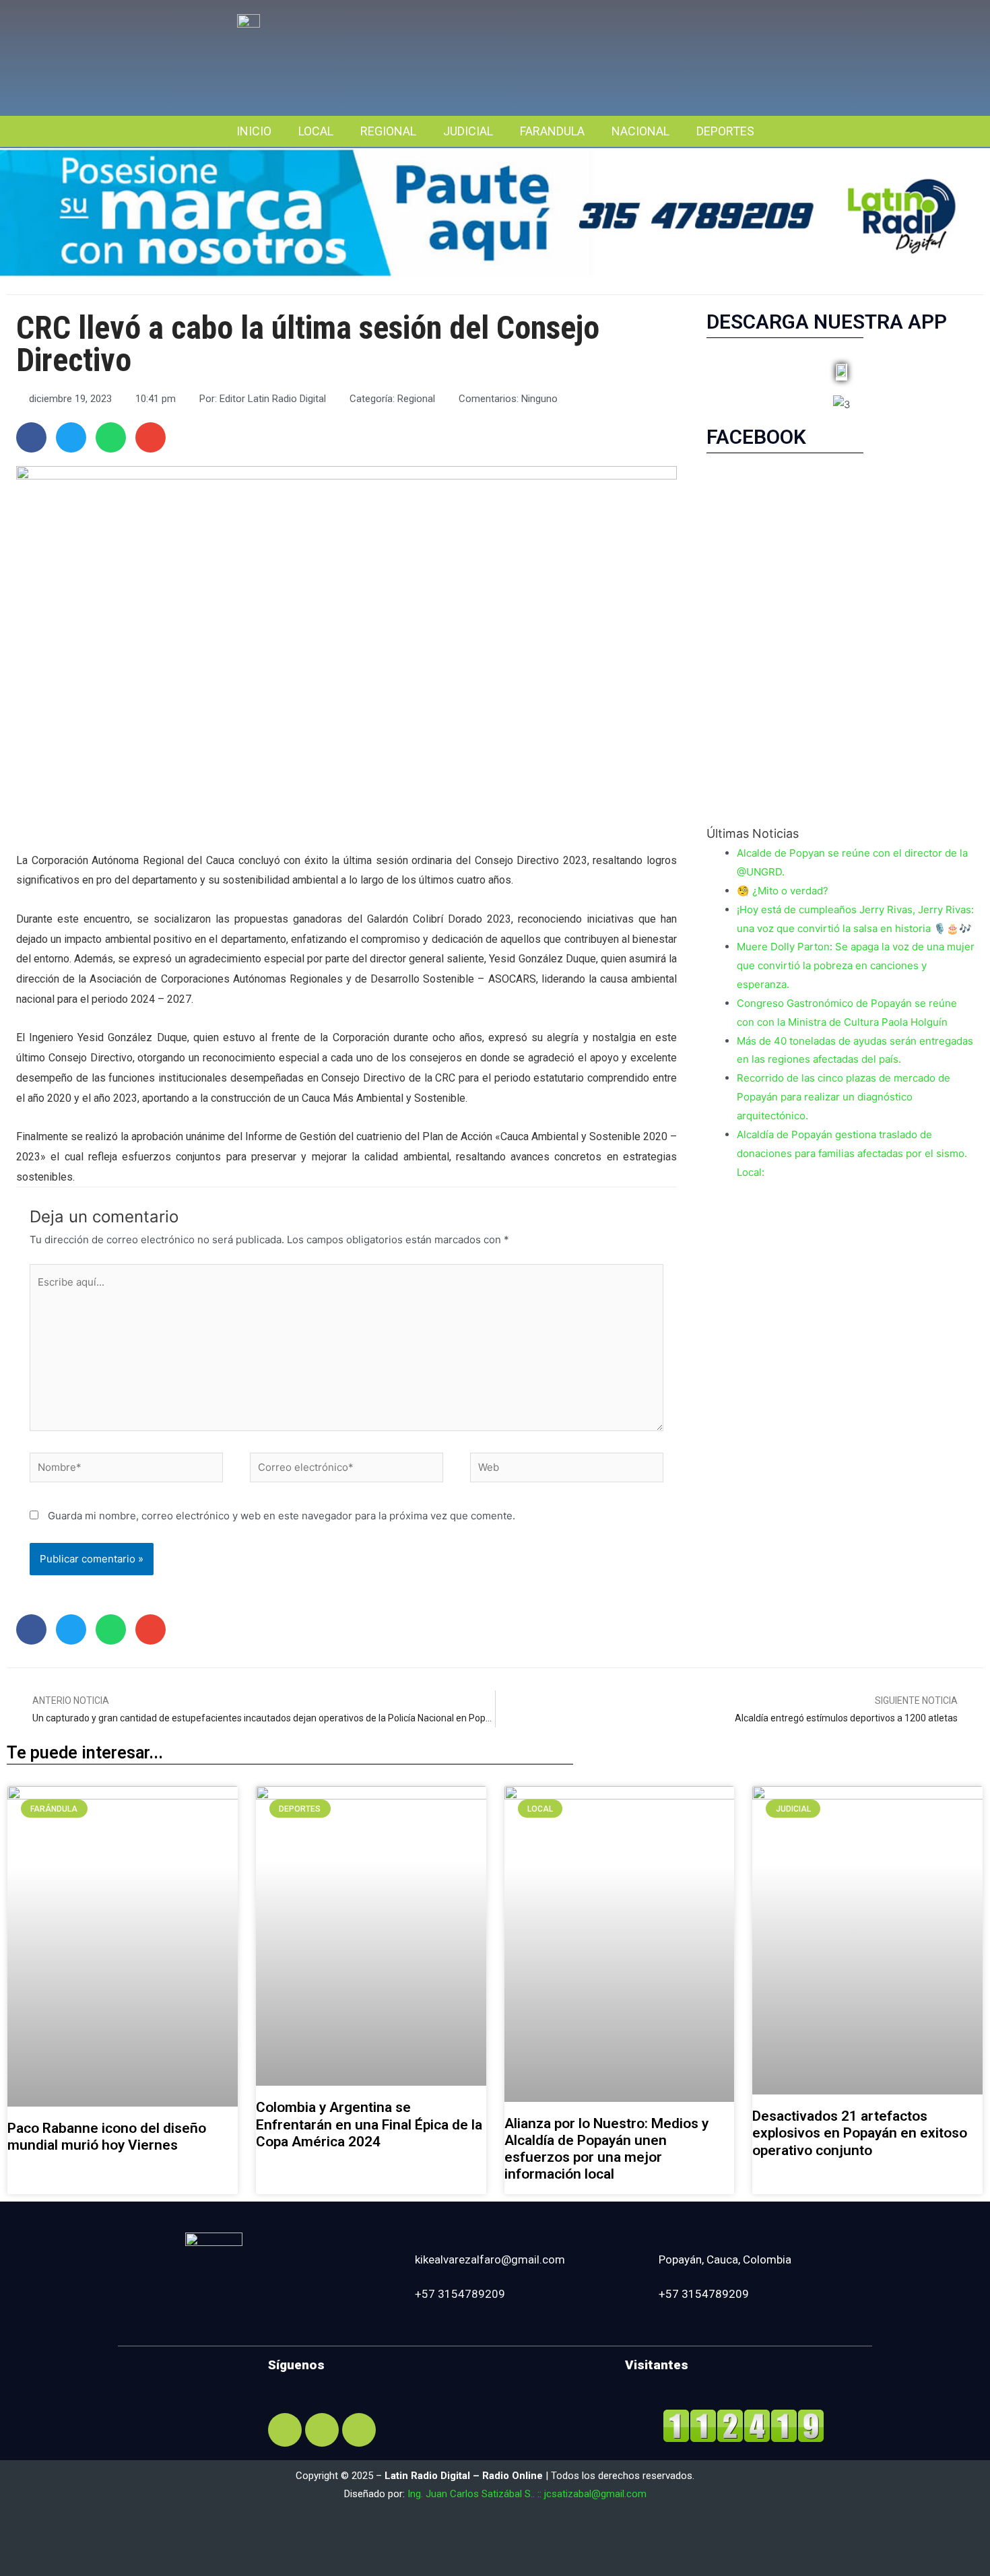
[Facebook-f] (285, 2430)
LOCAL (316, 131)
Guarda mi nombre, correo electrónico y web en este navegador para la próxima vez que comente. (282, 1516)
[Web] (567, 1470)
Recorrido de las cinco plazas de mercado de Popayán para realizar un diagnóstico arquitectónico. (844, 1097)
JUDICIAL (468, 131)
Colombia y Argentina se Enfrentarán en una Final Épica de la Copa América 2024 (369, 2124)
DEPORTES (725, 131)
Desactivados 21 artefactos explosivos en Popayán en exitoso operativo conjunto (860, 2133)
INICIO (254, 131)
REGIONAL (388, 131)
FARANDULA (552, 131)
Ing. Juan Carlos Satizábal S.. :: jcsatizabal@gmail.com (527, 2494)
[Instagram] (322, 2430)
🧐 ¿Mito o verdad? (783, 891)
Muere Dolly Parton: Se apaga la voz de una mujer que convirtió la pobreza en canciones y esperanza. (856, 965)
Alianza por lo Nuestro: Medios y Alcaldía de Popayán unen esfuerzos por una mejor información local (606, 2149)
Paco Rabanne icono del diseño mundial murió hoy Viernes (107, 2137)
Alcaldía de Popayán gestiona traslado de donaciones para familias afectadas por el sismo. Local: (852, 1153)
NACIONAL (640, 131)
